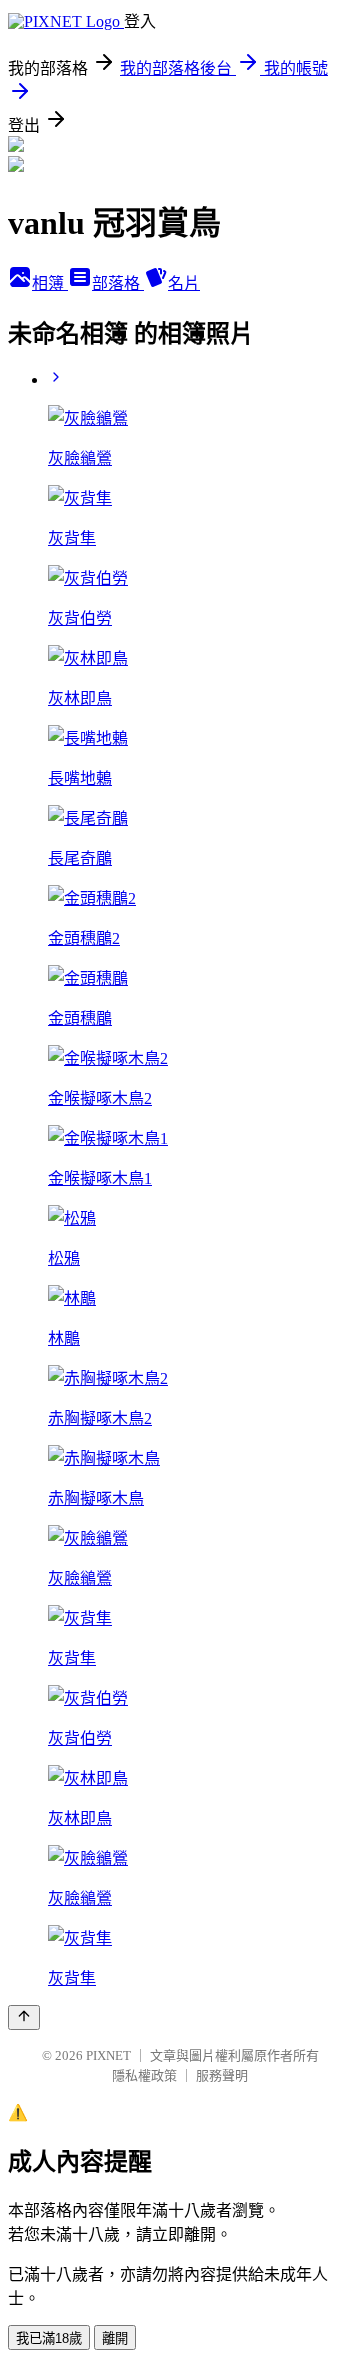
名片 (184, 283)
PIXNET (108, 2055)
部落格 (118, 283)
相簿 (50, 283)
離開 (115, 2338)
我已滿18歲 (49, 2338)
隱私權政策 (144, 2075)
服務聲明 (222, 2075)
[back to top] (24, 2017)
